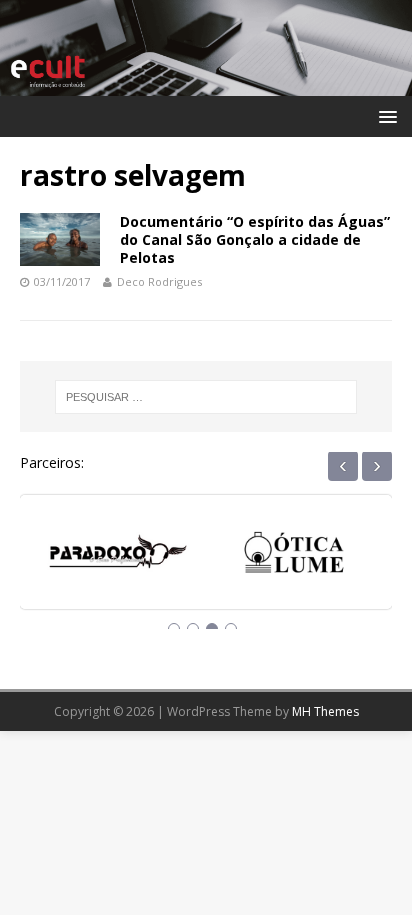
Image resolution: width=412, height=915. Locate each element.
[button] (384, 115)
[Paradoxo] (118, 557)
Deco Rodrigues (159, 281)
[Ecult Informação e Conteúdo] (206, 83)
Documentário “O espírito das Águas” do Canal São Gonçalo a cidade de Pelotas (255, 239)
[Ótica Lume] (294, 557)
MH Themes (325, 711)
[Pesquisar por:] (206, 397)
